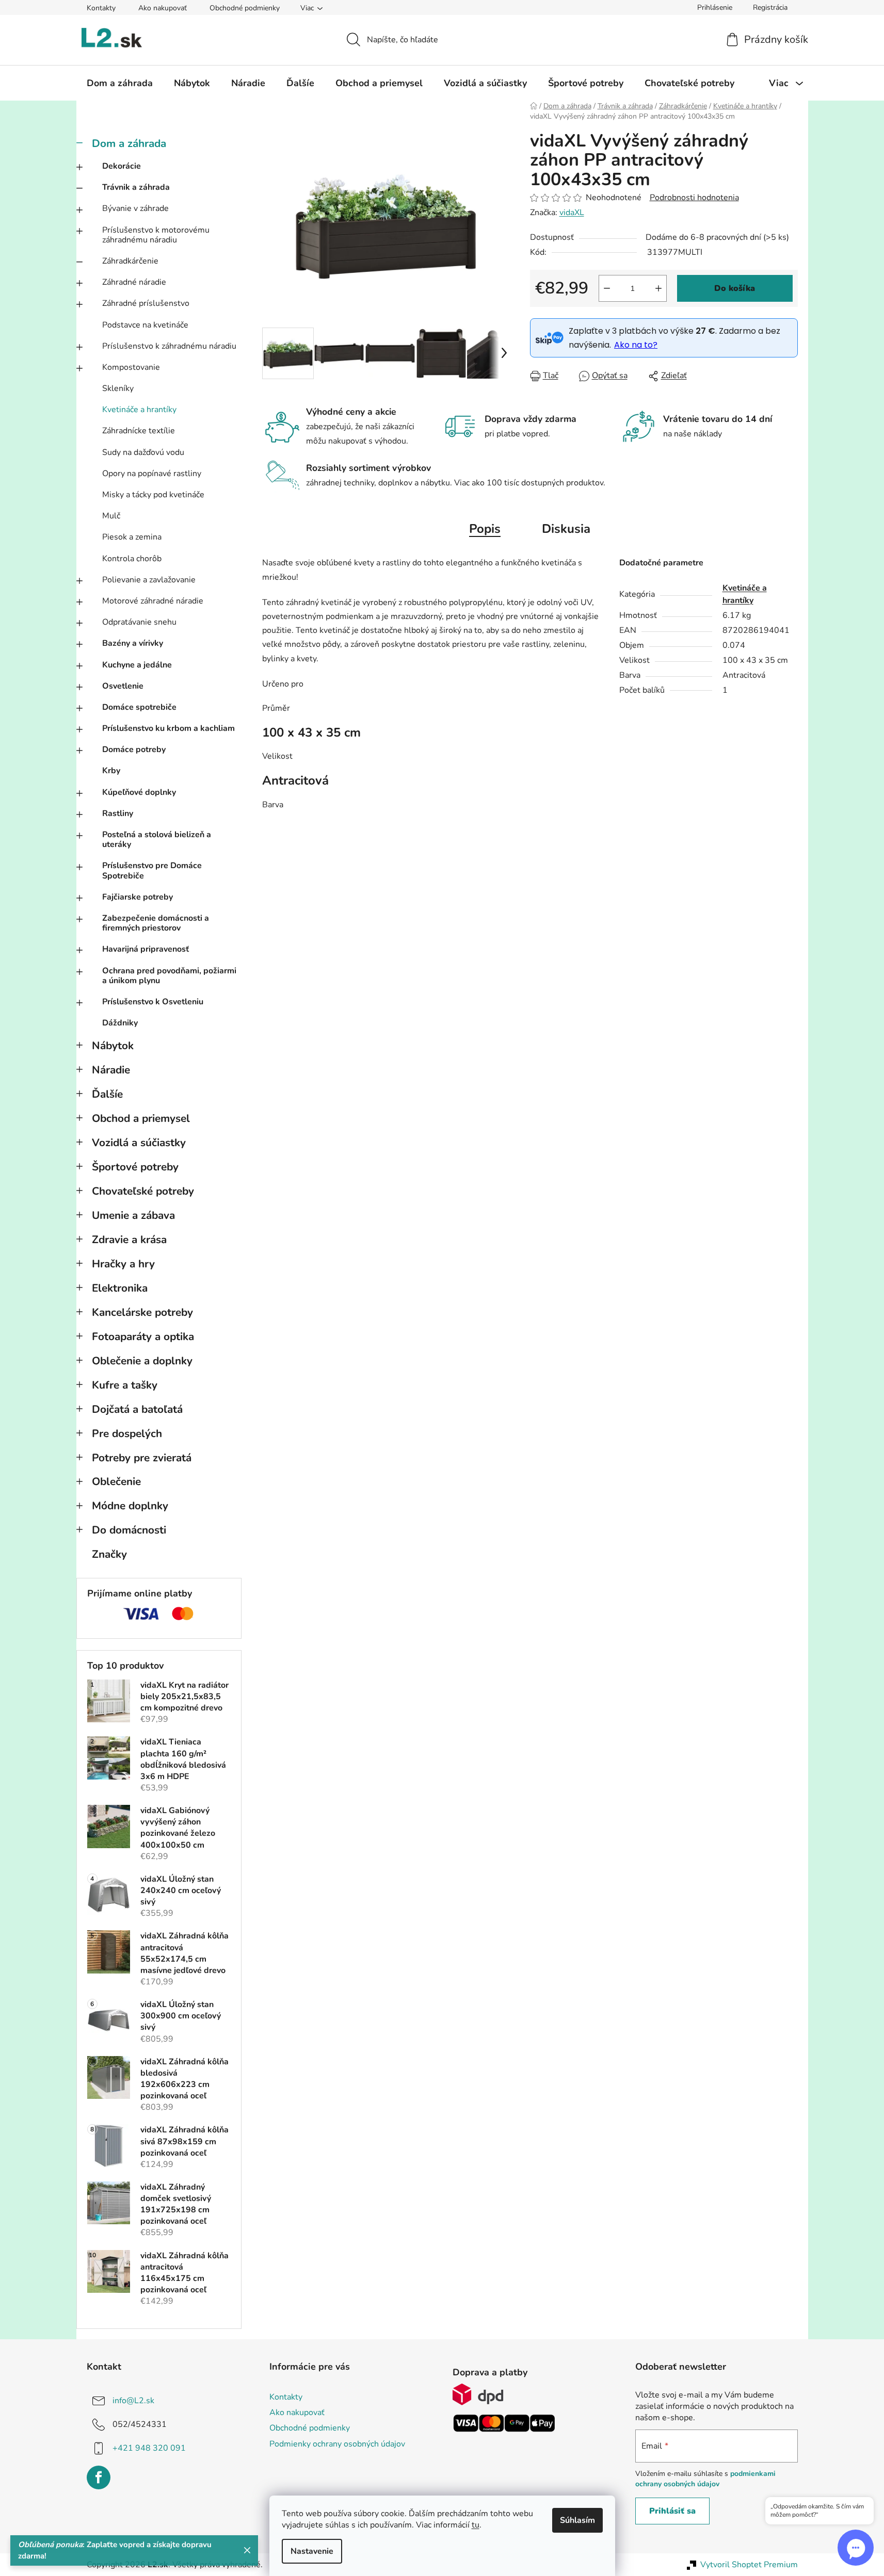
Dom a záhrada (129, 143)
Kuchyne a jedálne (137, 665)
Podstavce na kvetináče (145, 325)
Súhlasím (577, 2520)
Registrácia (770, 7)
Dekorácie (122, 166)
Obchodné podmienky (245, 8)
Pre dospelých (127, 1433)
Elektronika (120, 1288)
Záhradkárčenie (130, 261)
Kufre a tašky (125, 1385)
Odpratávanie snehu (139, 622)
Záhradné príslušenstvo (146, 303)
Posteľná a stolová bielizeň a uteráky (157, 839)
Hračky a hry (123, 1264)
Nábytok (113, 1046)
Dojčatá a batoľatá (137, 1409)
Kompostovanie (131, 367)
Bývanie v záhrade (135, 208)
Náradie (111, 1070)
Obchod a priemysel (141, 1118)
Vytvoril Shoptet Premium (749, 2565)
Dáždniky (120, 1023)
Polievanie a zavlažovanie (149, 580)
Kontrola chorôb (132, 559)
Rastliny (118, 813)
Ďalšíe (107, 1094)
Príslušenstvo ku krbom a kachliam (168, 728)
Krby (111, 771)
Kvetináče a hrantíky (139, 410)
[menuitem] (120, 83)
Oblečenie (116, 1481)
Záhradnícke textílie (139, 431)
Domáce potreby (134, 749)
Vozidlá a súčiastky (139, 1143)
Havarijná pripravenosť (146, 949)
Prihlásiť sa (672, 2511)
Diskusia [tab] (566, 529)
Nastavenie (312, 2551)
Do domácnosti (129, 1530)
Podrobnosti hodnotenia (694, 198)
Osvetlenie (123, 686)
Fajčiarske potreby (138, 897)
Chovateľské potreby (143, 1191)
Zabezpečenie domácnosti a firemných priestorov (156, 923)
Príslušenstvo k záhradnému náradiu (169, 346)
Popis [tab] (485, 529)
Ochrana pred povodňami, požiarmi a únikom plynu (169, 976)
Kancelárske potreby (142, 1312)
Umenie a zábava (133, 1215)
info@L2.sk (133, 2401)
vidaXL (572, 213)
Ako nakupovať (163, 8)
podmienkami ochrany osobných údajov (705, 2479)
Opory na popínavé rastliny (152, 474)
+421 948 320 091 (149, 2448)
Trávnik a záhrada (136, 187)
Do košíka (735, 288)
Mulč (111, 516)
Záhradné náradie (134, 282)
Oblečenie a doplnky (142, 1361)
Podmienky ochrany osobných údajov (337, 2444)
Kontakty (101, 8)
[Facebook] (99, 2477)
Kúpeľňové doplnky (139, 792)
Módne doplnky (130, 1506)
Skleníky (118, 388)
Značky (109, 1554)
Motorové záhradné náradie (153, 601)
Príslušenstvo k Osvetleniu (153, 1002)
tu (476, 2525)
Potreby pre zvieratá (142, 1458)
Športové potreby (135, 1167)
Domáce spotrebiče (139, 707)
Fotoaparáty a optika (143, 1336)
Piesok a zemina (132, 537)
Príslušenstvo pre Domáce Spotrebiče (152, 870)
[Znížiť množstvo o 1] (607, 288)
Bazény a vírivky (133, 643)
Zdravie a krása (129, 1240)
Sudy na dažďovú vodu (143, 452)
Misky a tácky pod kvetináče (153, 495)
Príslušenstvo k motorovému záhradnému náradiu (156, 235)
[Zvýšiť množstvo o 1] (658, 288)
